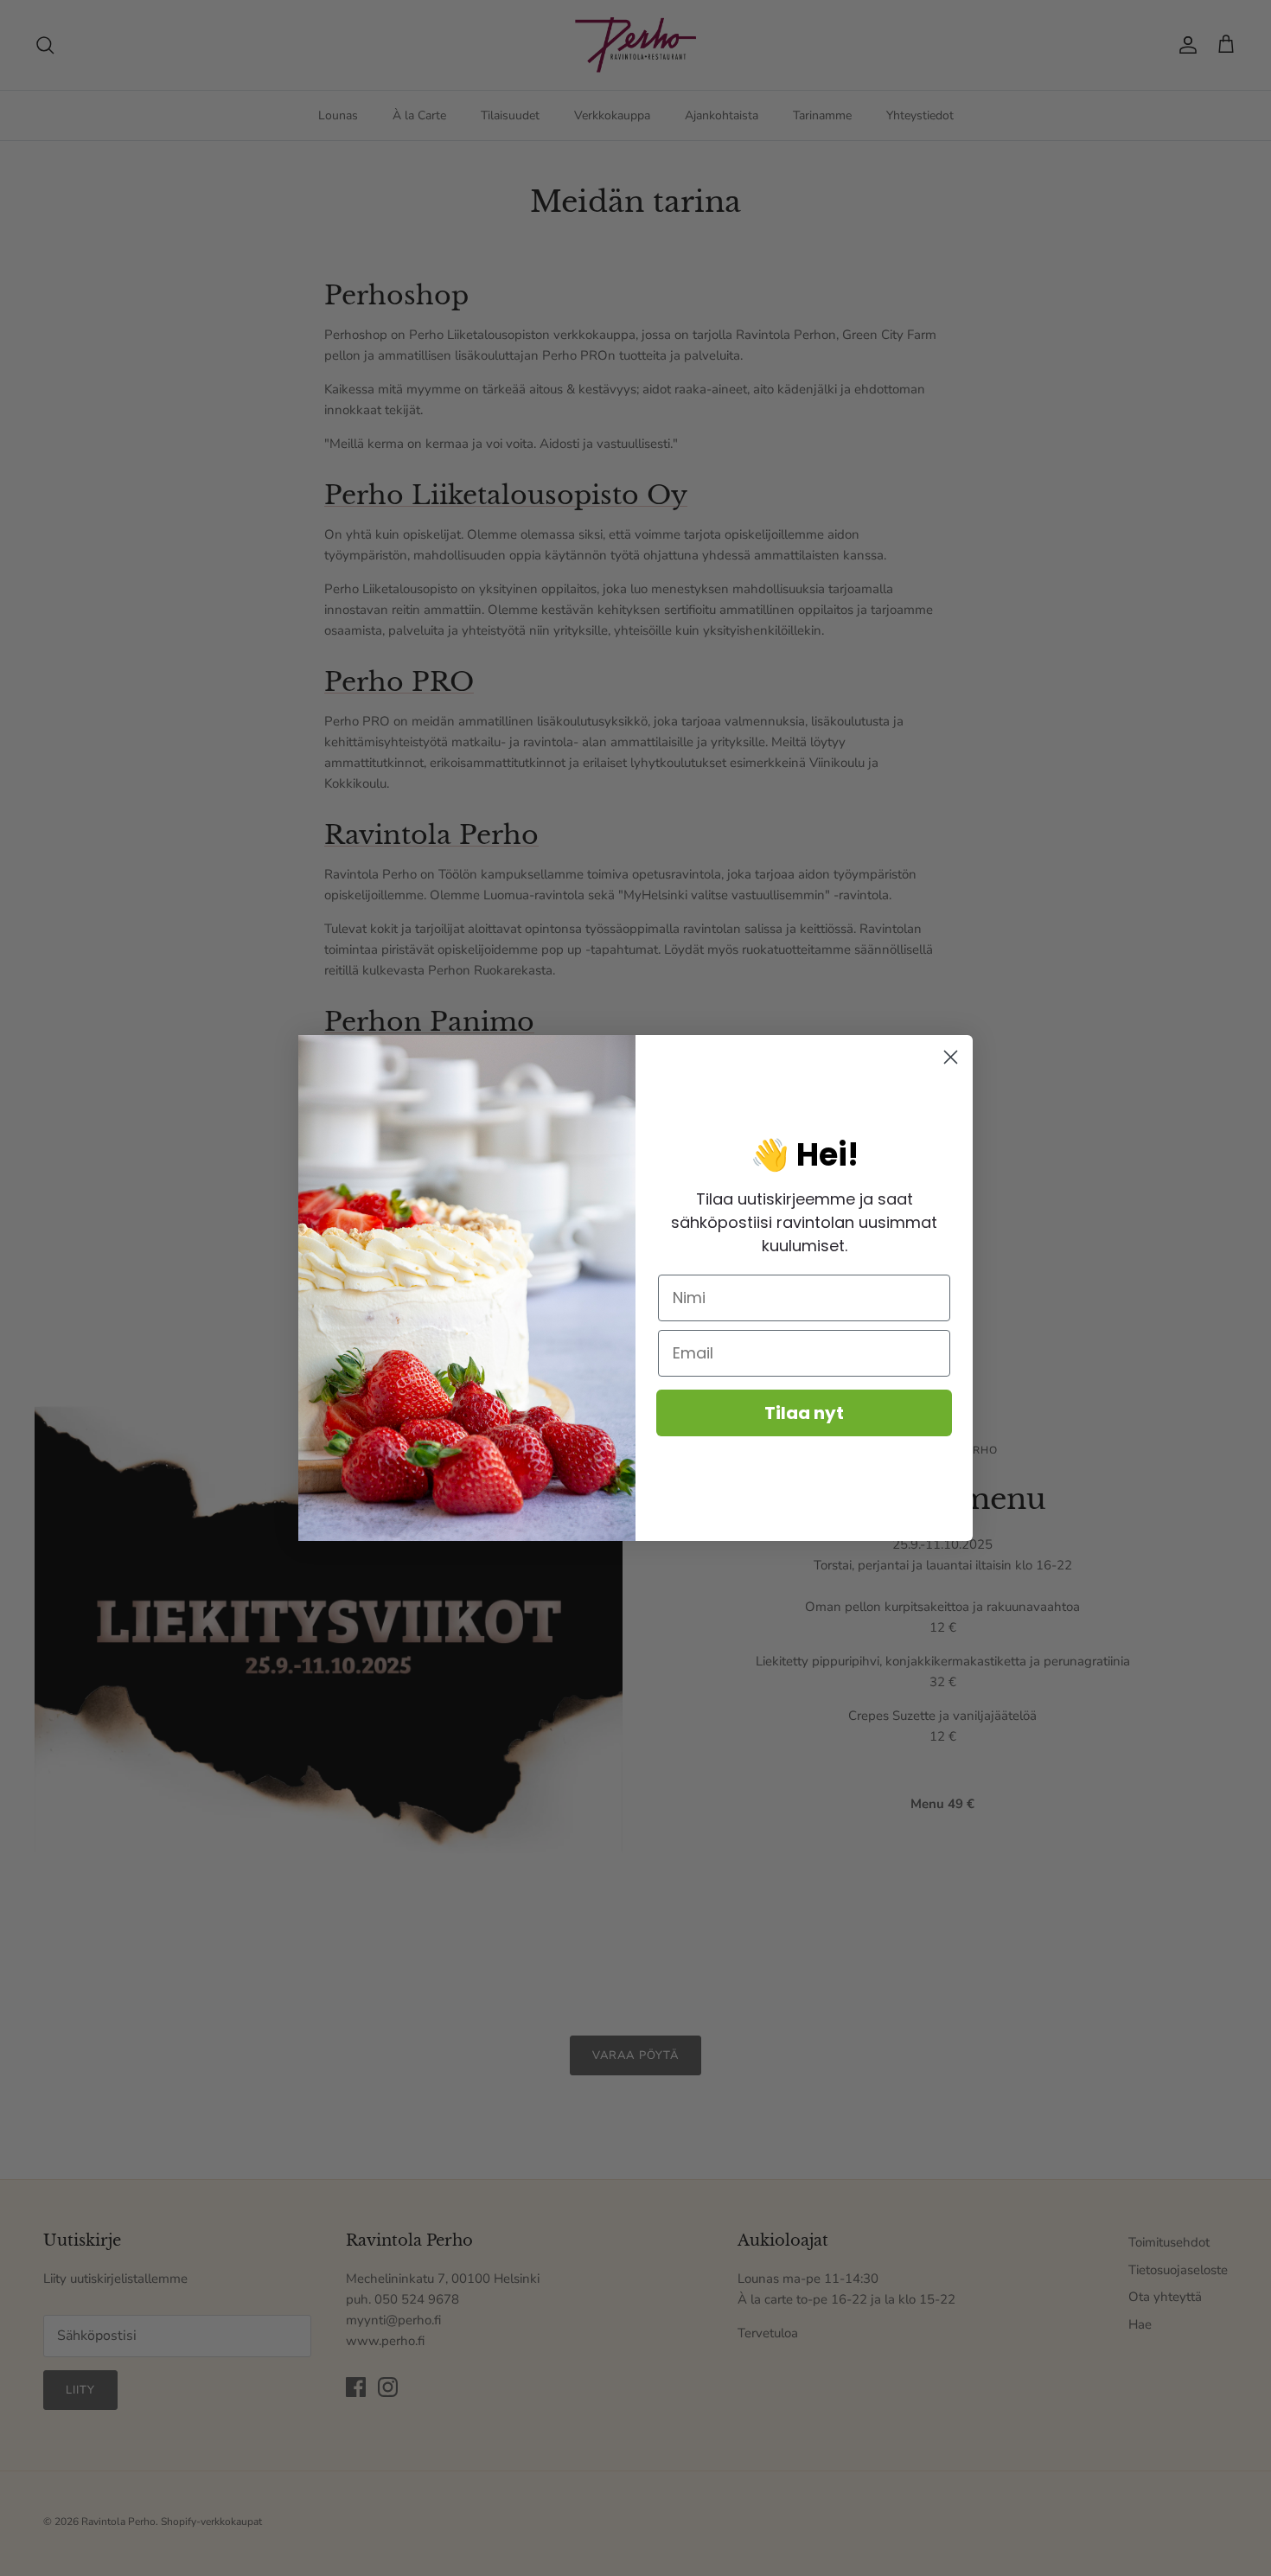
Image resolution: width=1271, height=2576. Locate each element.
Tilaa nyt (804, 1413)
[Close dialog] (951, 1057)
